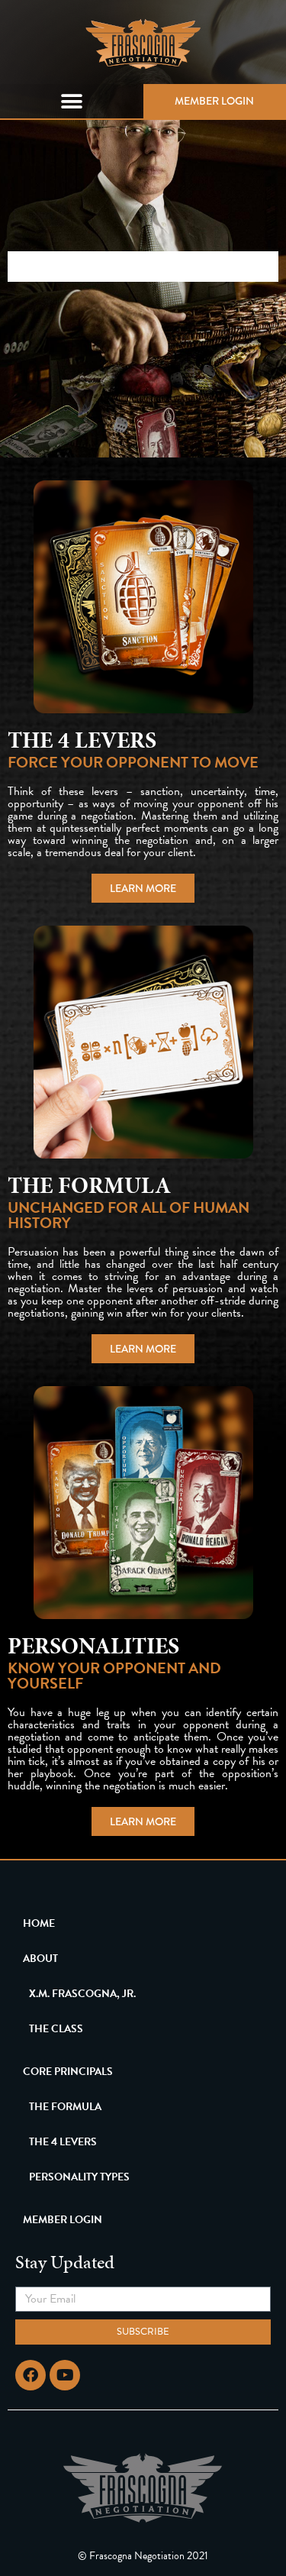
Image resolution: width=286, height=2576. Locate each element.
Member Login (214, 101)
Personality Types (79, 2177)
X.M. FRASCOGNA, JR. (82, 1994)
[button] (72, 101)
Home (39, 1923)
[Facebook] (31, 2375)
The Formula (65, 2107)
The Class (56, 2029)
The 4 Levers (63, 2142)
